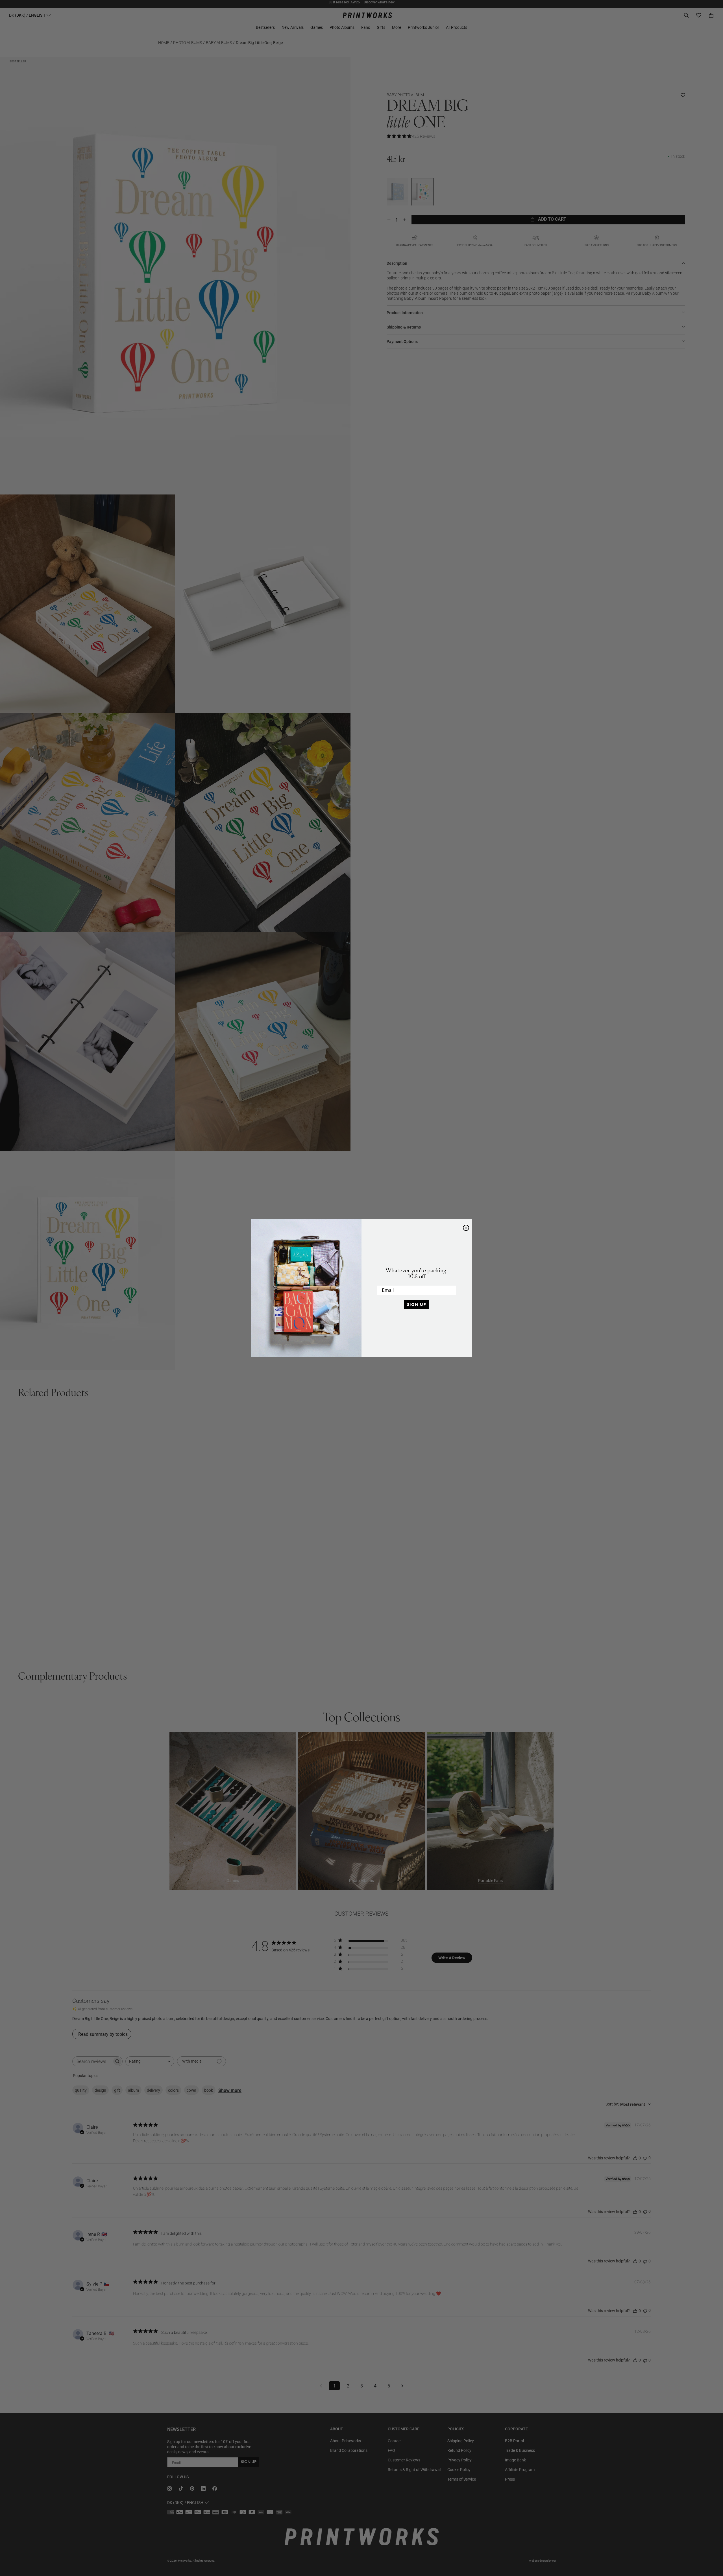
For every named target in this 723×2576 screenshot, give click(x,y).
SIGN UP (417, 1305)
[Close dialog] (466, 1228)
